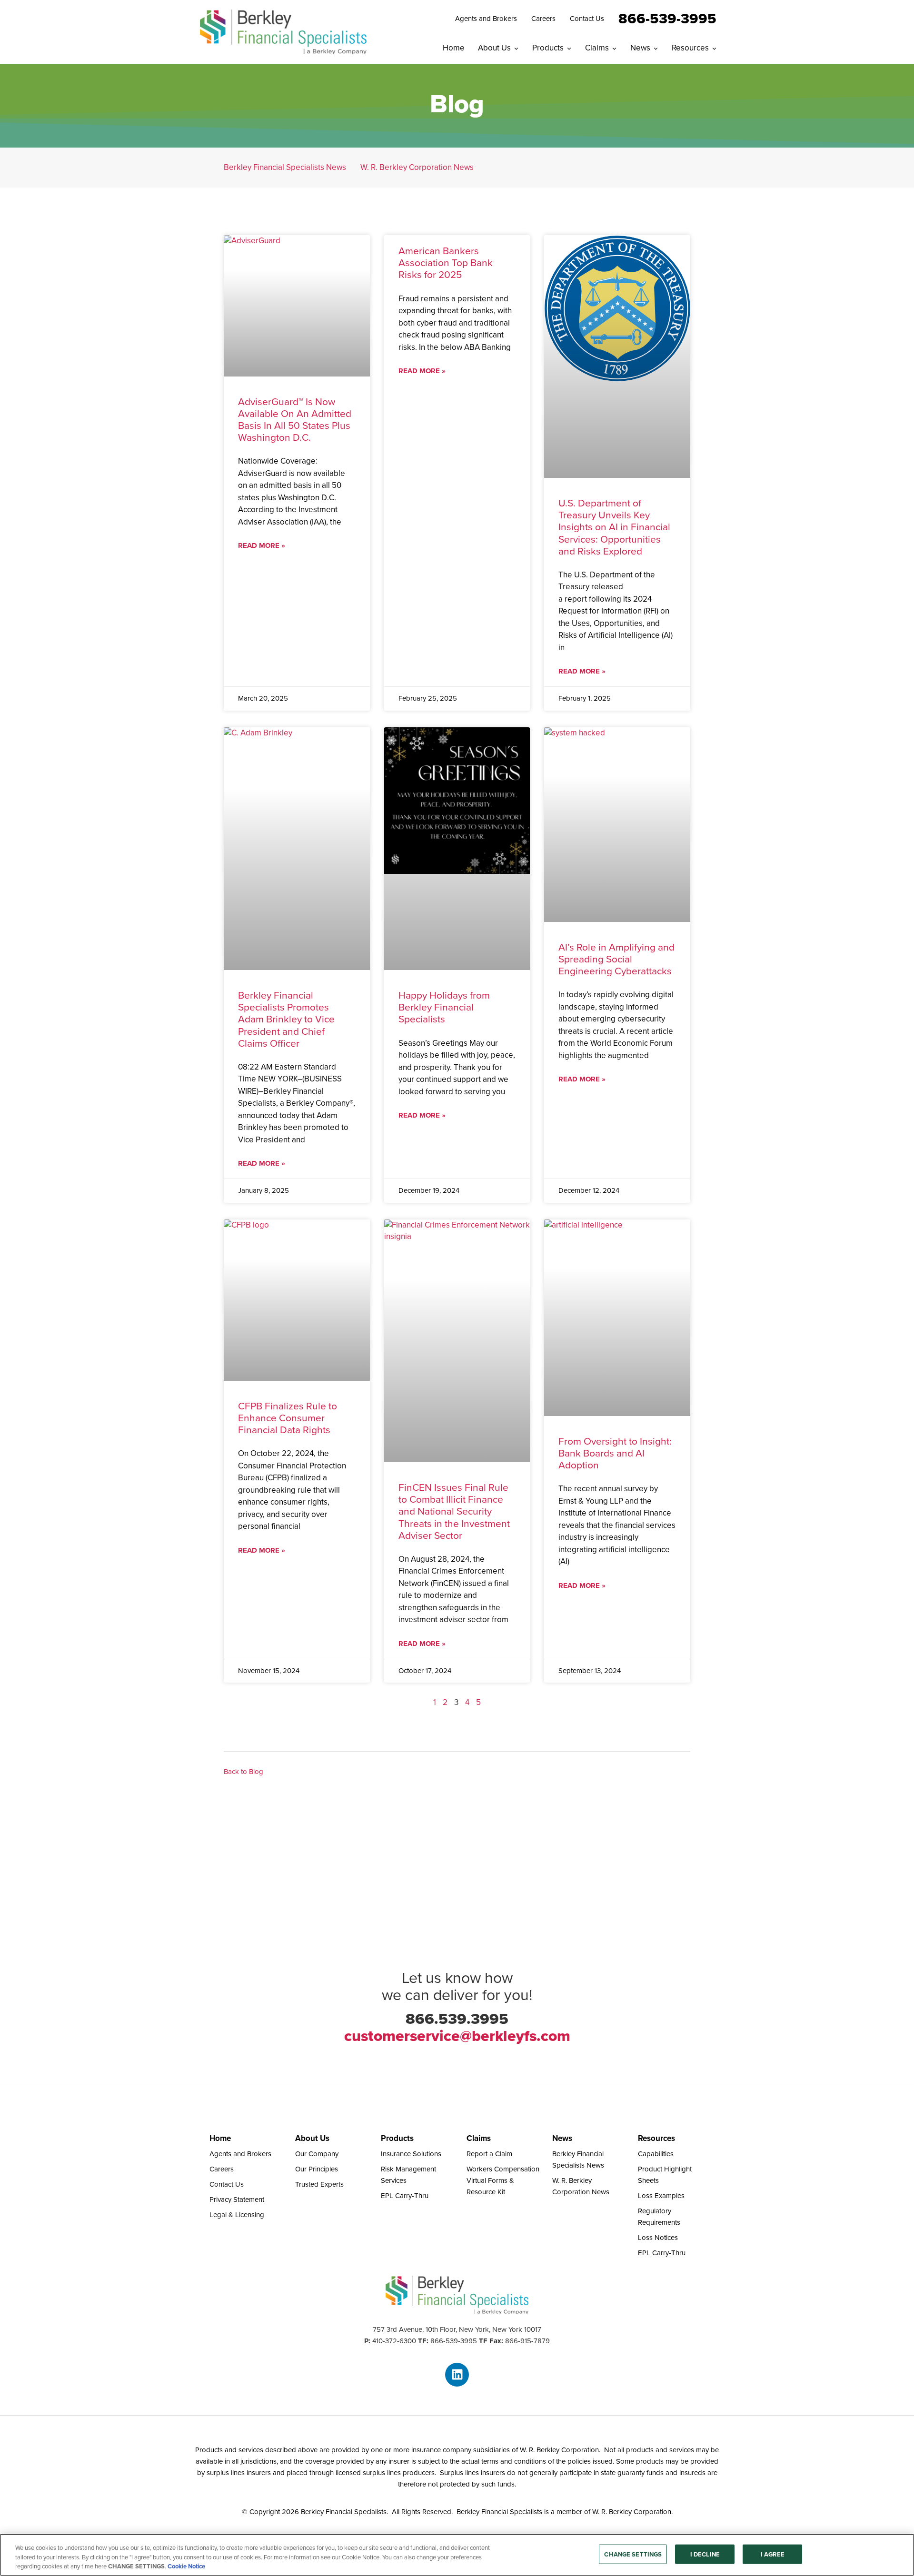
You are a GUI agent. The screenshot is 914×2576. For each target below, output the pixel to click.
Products (548, 48)
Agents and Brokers (486, 19)
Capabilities (656, 2154)
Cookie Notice (186, 2566)
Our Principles (317, 2169)
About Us (494, 48)
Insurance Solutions (411, 2154)
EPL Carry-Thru (405, 2196)
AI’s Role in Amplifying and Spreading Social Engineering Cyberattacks (616, 959)
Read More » (262, 545)
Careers (543, 19)
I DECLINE (705, 2554)
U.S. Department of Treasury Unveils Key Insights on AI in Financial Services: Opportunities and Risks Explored (614, 527)
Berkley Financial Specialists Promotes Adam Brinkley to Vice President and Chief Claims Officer (286, 1019)
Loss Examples (661, 2196)
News (640, 48)
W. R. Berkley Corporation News (417, 167)
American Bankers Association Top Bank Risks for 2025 (446, 263)
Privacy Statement (237, 2200)
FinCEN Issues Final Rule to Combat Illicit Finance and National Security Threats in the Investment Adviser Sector (454, 1511)
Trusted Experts (319, 2184)
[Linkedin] (457, 2375)
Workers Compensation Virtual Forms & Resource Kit (503, 2180)
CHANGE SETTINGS (633, 2554)
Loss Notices (658, 2238)
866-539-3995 (667, 18)
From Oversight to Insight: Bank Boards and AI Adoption (615, 1453)
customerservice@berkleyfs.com (457, 2036)
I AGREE (773, 2554)
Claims (597, 48)
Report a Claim (489, 2154)
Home (454, 48)
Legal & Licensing (237, 2215)
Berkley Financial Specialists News (285, 167)
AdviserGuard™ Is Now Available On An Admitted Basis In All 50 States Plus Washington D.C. (295, 420)
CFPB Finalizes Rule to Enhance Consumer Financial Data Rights (288, 1418)
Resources (690, 48)
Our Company (317, 2154)
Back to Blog (243, 1772)
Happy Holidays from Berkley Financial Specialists (444, 1007)
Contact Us (587, 19)
